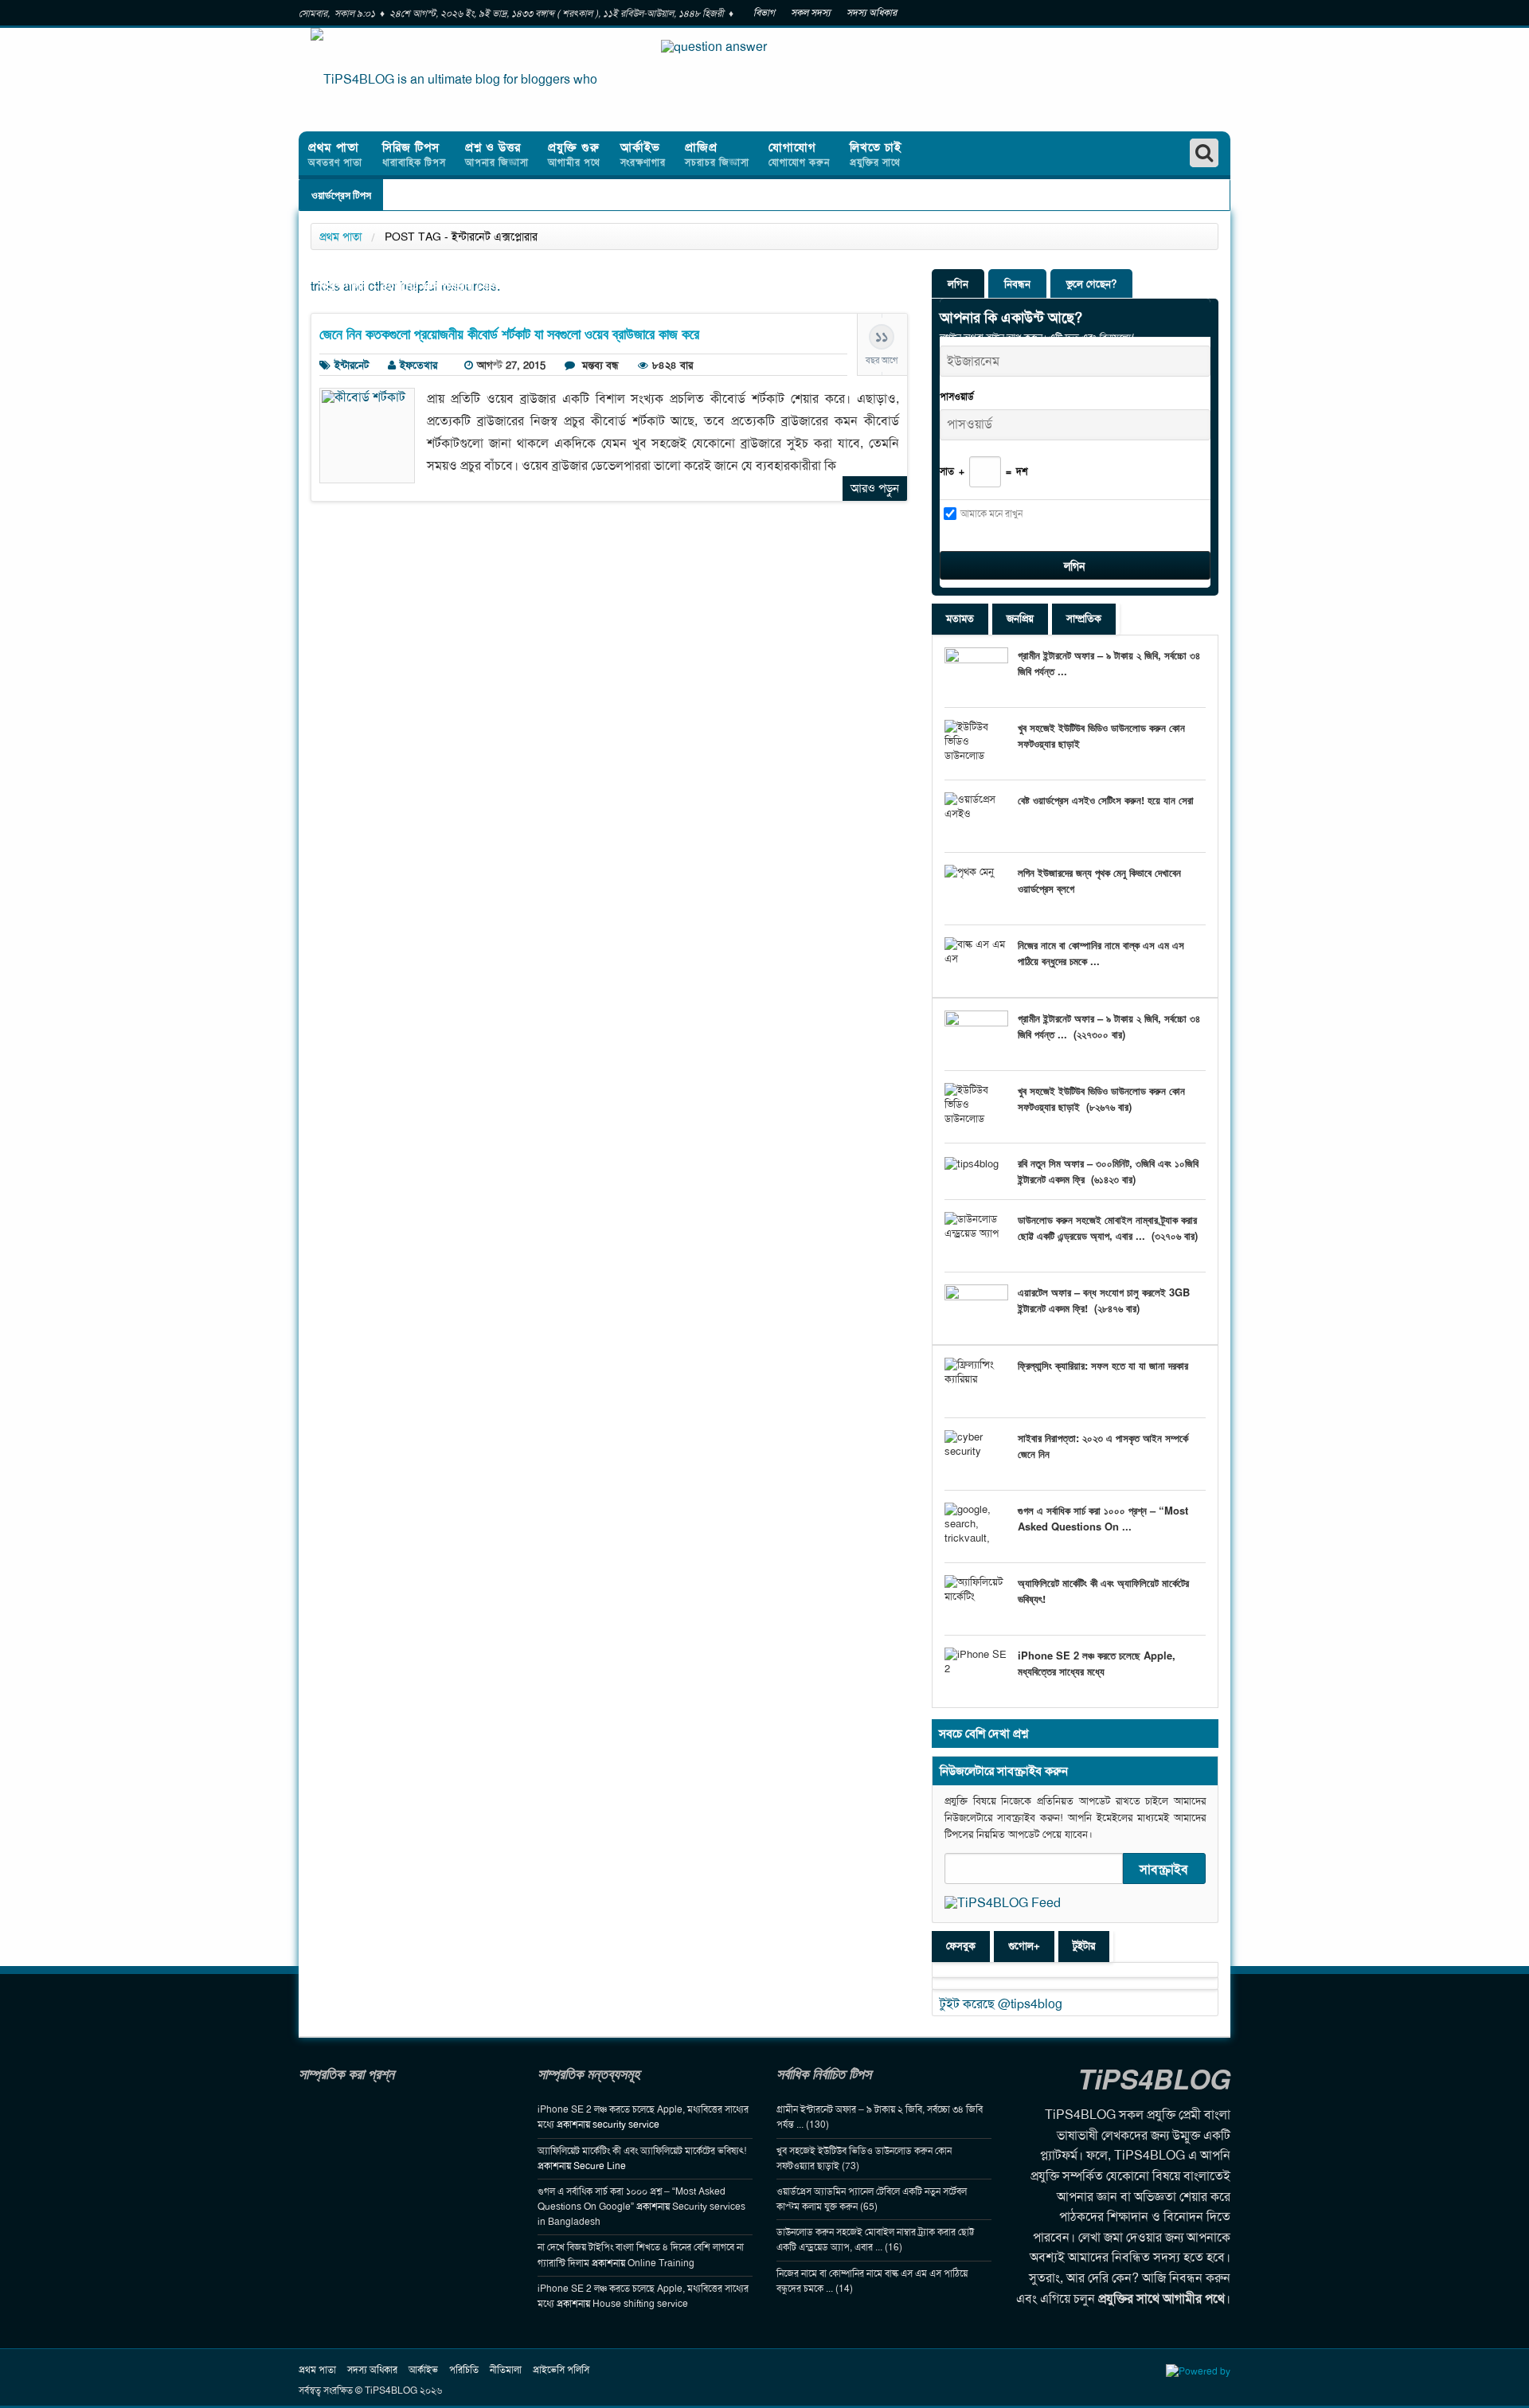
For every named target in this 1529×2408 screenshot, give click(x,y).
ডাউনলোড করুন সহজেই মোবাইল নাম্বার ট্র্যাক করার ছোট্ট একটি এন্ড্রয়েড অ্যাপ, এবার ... (1107, 1227)
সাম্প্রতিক (1084, 618)
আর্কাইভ (643, 154)
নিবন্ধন (1017, 284)
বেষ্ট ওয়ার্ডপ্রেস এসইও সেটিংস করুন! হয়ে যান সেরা (1106, 800)
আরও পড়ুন (875, 488)
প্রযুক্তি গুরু (574, 154)
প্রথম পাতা (335, 154)
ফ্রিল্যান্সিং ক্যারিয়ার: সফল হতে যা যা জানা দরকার (1103, 1365)
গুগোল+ (1024, 1946)
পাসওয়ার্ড (957, 397)
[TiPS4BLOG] (454, 80)
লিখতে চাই (876, 154)
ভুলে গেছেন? (1091, 284)
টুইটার (1084, 1946)
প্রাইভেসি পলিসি (561, 2370)
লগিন (958, 284)
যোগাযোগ (799, 154)
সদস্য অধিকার (872, 13)
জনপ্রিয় (1020, 618)
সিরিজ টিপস (414, 154)
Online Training (661, 2263)
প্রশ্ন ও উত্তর (497, 154)
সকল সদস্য (811, 13)
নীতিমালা (506, 2370)
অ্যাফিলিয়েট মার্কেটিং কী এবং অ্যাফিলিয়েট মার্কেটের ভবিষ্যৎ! (642, 2151)
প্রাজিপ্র (717, 154)
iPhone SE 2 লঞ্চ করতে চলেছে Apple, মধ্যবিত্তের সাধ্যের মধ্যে (1097, 1663)
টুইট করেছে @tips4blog (1001, 2004)
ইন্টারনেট (352, 365)
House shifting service (640, 2304)
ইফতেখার (418, 365)
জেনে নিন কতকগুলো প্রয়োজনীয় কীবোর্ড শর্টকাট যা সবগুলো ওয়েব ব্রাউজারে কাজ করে (509, 334)
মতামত (960, 618)
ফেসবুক (961, 1946)
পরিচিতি (464, 2370)
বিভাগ (764, 13)
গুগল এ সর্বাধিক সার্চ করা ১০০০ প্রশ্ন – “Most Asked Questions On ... (1103, 1518)
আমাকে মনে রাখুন (991, 514)
